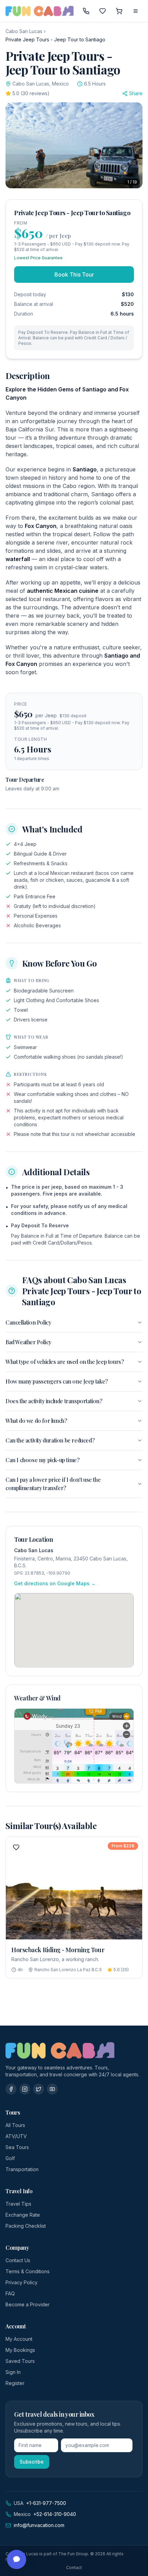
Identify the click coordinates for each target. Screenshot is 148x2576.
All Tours (15, 2125)
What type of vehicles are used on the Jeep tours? (65, 1362)
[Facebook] (11, 2089)
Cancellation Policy (28, 1322)
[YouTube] (52, 2089)
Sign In (13, 2372)
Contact (74, 2568)
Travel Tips (18, 2204)
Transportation (22, 2169)
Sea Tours (17, 2147)
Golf (10, 2158)
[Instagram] (25, 2089)
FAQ (10, 2293)
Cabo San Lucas (24, 31)
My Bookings (20, 2350)
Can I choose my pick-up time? (42, 1460)
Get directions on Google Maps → (55, 1583)
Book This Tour (74, 274)
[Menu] (136, 11)
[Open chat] (17, 2559)
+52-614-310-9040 (55, 2514)
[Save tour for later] (16, 1847)
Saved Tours (20, 2361)
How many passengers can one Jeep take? (57, 1381)
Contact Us (18, 2260)
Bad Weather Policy (28, 1342)
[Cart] (119, 11)
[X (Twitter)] (39, 2089)
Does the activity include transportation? (54, 1401)
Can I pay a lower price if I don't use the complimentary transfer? (53, 1484)
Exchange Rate (23, 2215)
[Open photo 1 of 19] (74, 145)
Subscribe (32, 2462)
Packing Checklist (26, 2226)
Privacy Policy (22, 2282)
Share (136, 93)
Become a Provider (28, 2304)
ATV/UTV (16, 2136)
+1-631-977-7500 (46, 2503)
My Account (19, 2339)
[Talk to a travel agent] (86, 11)
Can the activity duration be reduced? (50, 1440)
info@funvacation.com (39, 2525)
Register (15, 2383)
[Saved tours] (103, 11)
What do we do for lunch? (36, 1421)
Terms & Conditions (28, 2271)
